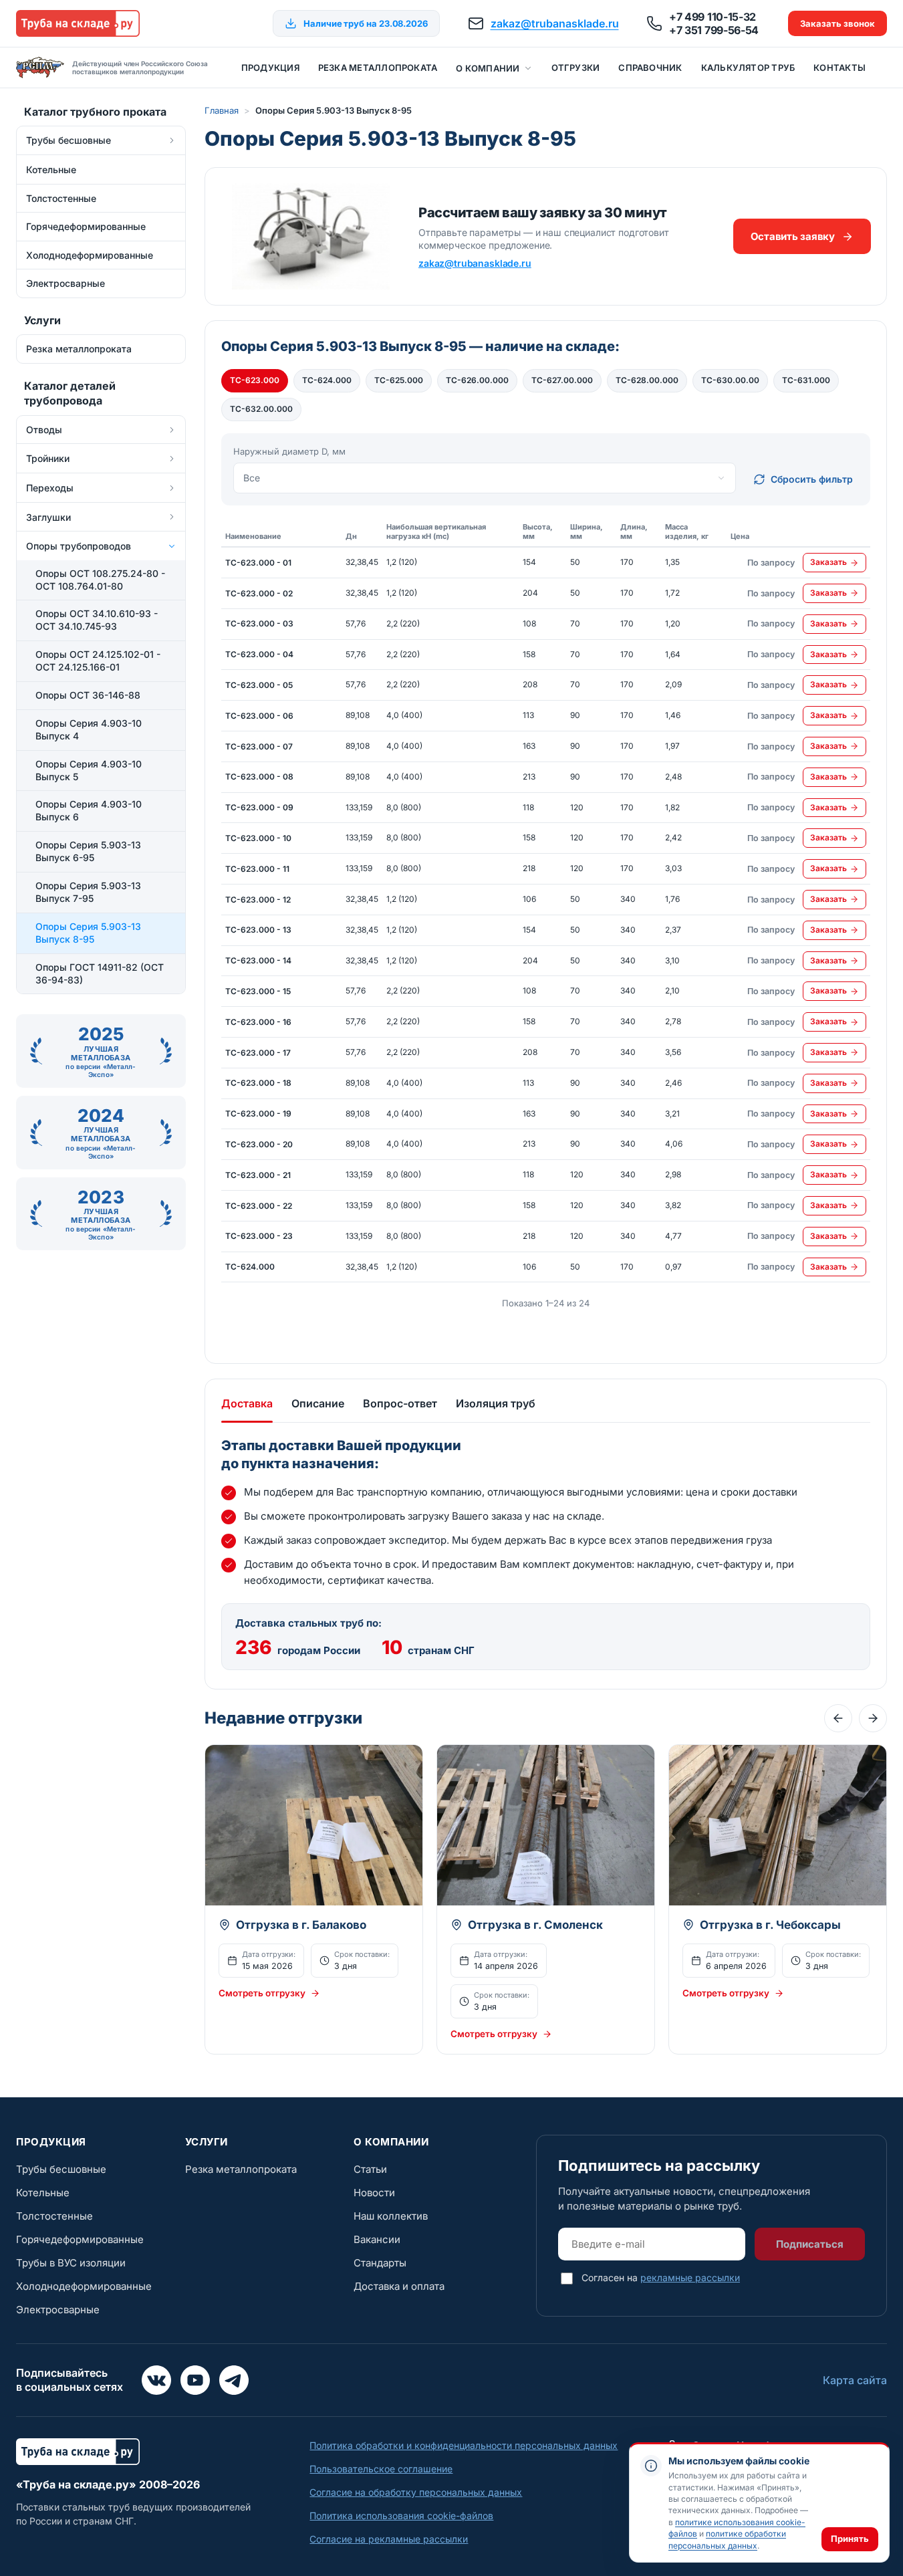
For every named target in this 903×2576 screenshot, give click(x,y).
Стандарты (380, 2263)
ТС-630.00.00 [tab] (730, 380)
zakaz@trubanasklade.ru (555, 23)
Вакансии (377, 2239)
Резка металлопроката (378, 68)
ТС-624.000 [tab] (327, 380)
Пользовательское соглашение (381, 2469)
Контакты (840, 68)
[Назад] (838, 1718)
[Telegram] (234, 2380)
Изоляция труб (496, 1403)
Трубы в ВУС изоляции (71, 2263)
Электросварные (58, 2310)
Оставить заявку (793, 236)
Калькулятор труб (748, 68)
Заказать (828, 562)
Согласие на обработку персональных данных (416, 2492)
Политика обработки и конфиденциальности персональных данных (464, 2445)
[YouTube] (195, 2380)
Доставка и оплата (399, 2286)
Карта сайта (855, 2380)
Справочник (650, 68)
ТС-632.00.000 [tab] (261, 409)
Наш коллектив (391, 2216)
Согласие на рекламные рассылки (389, 2539)
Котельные (43, 2193)
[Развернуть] (172, 140)
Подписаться (810, 2244)
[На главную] (78, 23)
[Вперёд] (873, 1718)
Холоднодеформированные (84, 2286)
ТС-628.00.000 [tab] (647, 380)
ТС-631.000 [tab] (806, 380)
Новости (374, 2193)
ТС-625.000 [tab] (399, 380)
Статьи (370, 2169)
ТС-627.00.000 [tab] (562, 380)
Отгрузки (576, 68)
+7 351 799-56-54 (714, 30)
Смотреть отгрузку (262, 1993)
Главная (222, 110)
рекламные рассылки (690, 2277)
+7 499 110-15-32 (713, 17)
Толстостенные (54, 2216)
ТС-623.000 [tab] (255, 380)
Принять (850, 2539)
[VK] (156, 2380)
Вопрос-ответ (400, 1403)
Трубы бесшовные (61, 2169)
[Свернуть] (172, 546)
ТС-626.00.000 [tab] (477, 380)
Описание (318, 1403)
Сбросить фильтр (812, 479)
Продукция (270, 68)
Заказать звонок (837, 23)
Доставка (247, 1403)
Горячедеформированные (80, 2239)
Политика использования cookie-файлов (401, 2515)
